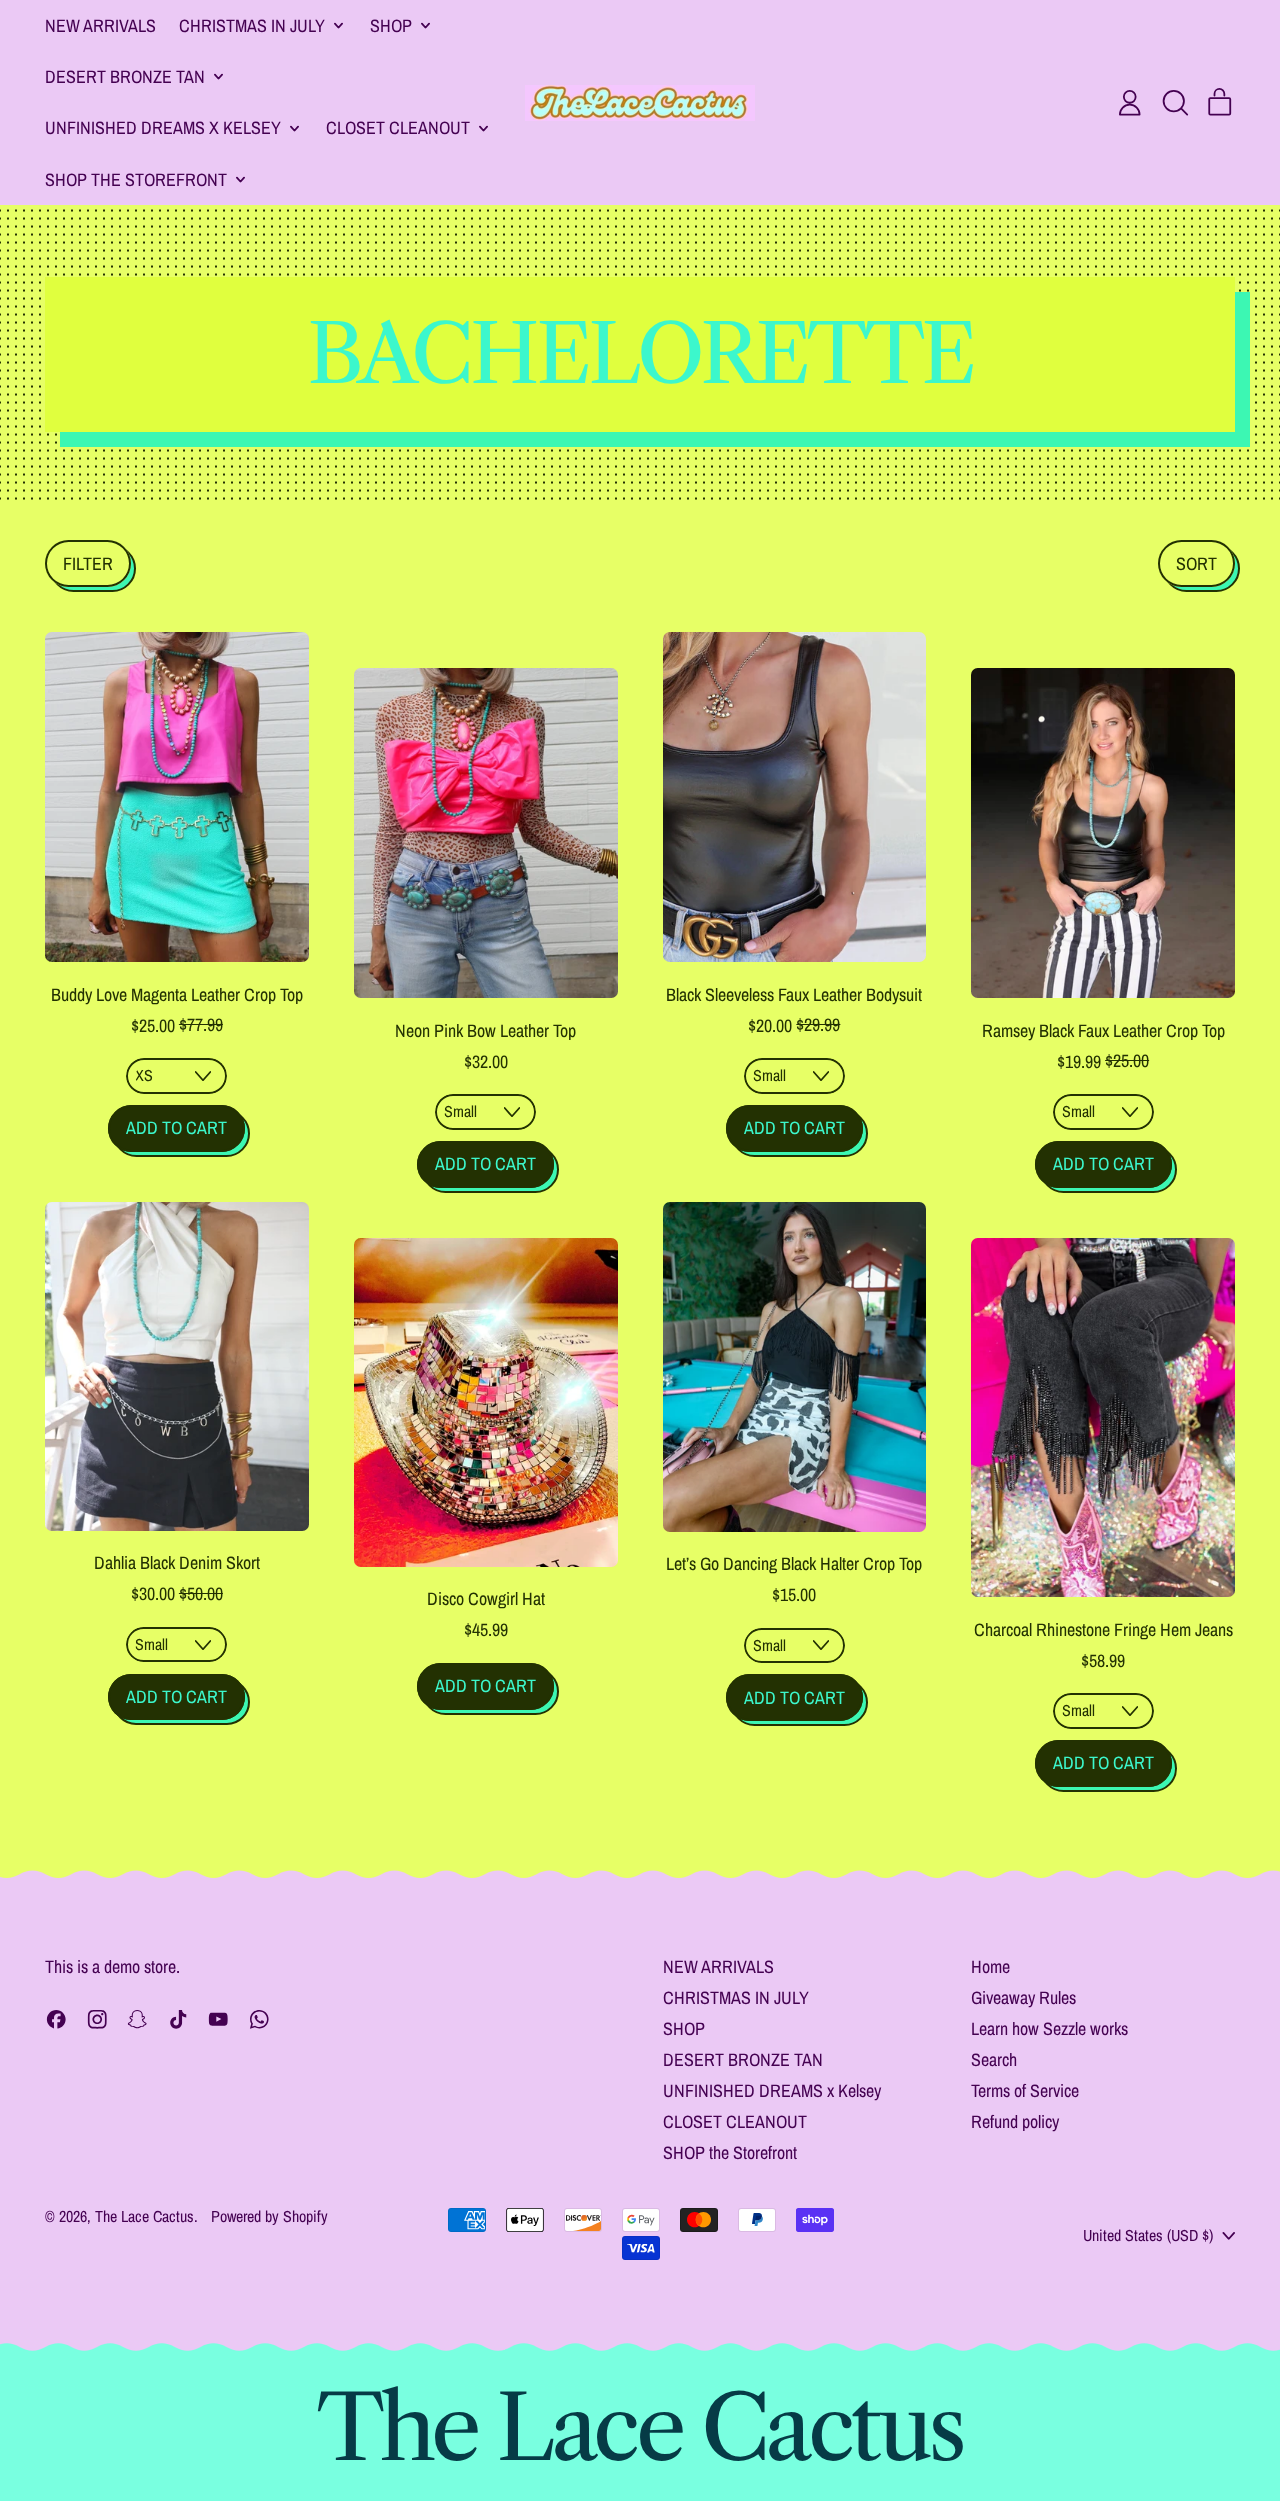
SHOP (684, 2028)
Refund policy (1015, 2121)
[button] (1175, 103)
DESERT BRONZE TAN (743, 2059)
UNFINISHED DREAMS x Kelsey (772, 2090)
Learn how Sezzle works (1049, 2028)
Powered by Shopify (269, 2216)
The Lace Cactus (144, 2216)
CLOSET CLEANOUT (735, 2121)
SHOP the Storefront (730, 2152)
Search (994, 2059)
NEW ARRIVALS (100, 25)
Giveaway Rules (1023, 1997)
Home (990, 1966)
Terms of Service (1025, 2090)
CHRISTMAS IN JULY (736, 1997)
